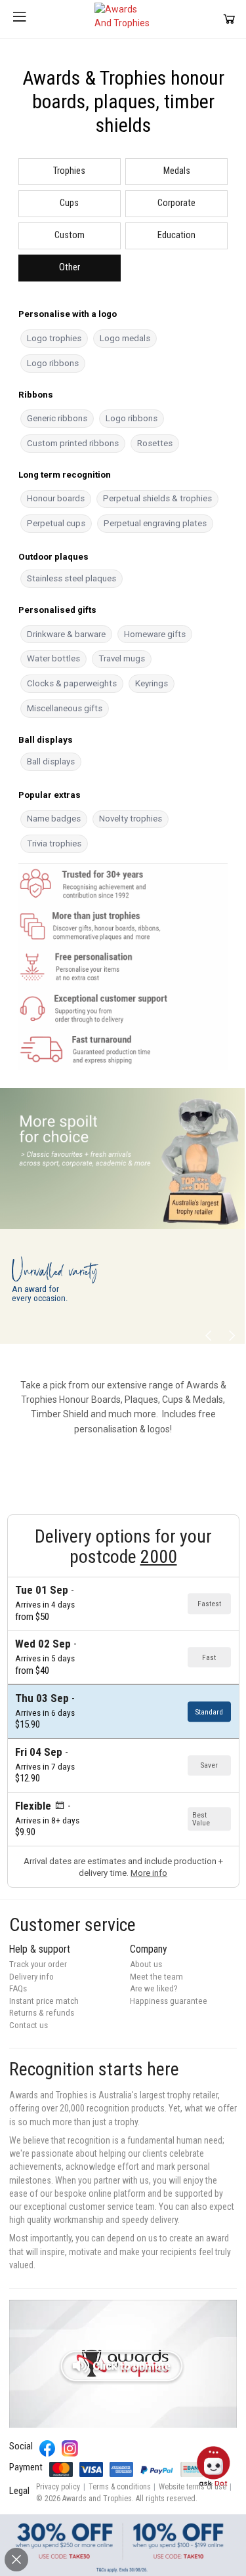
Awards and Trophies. (98, 2499)
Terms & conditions (120, 2487)
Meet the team (156, 1977)
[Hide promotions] (16, 2560)
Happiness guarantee (169, 2001)
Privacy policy (58, 2487)
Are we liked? (154, 1988)
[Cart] (229, 19)
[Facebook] (48, 2448)
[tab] (70, 172)
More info (149, 1873)
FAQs (18, 1988)
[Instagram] (70, 2448)
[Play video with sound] (123, 2364)
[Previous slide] (209, 1336)
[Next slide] (231, 1336)
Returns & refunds (42, 2013)
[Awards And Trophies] (123, 19)
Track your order (38, 1964)
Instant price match (44, 2001)
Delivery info (31, 1977)
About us (146, 1964)
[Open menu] (20, 19)
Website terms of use (193, 2487)
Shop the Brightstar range (130, 1309)
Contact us (29, 2025)
